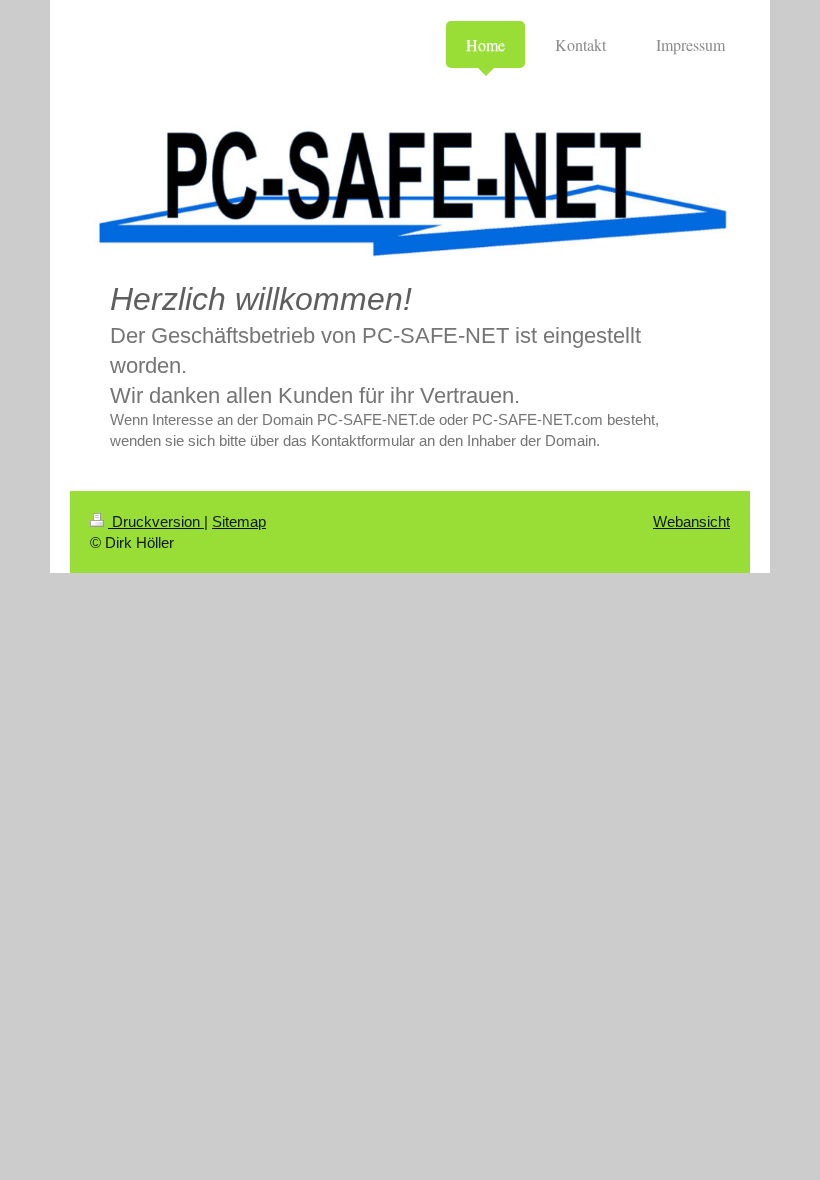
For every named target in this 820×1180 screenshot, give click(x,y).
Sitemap (239, 521)
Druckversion (156, 521)
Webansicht (691, 521)
